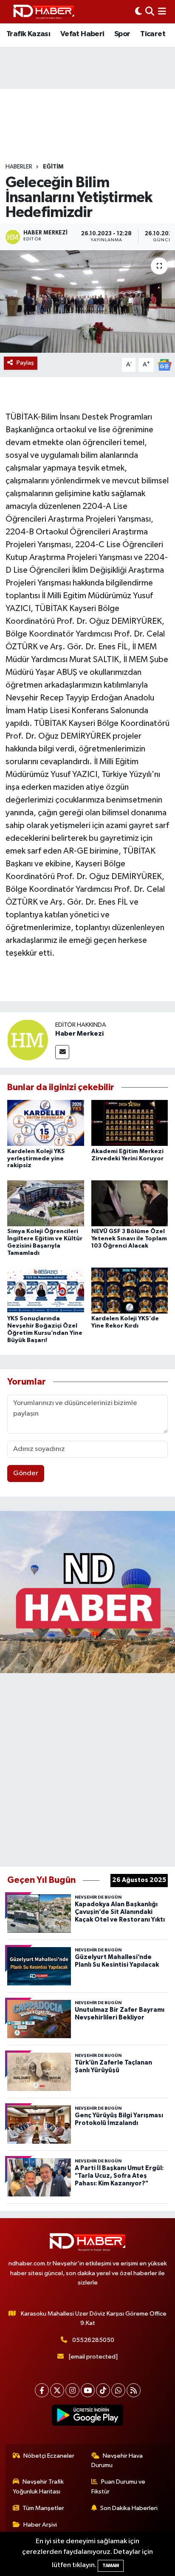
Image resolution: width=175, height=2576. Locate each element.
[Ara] (150, 12)
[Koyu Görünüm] (138, 12)
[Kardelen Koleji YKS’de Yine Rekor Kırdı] (130, 1290)
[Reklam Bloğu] (87, 1592)
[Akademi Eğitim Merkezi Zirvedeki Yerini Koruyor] (130, 1123)
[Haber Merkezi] (28, 1040)
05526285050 (93, 2340)
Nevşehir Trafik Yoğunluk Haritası (38, 2486)
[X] (57, 2390)
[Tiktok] (103, 2390)
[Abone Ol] (164, 365)
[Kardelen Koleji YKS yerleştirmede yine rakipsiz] (46, 1123)
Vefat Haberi (82, 34)
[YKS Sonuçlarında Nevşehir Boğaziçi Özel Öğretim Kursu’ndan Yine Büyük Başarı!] (46, 1290)
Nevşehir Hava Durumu (117, 2460)
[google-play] (88, 2417)
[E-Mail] (62, 1052)
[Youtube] (88, 2390)
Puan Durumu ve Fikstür (119, 2486)
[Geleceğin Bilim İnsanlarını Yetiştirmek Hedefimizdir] (87, 301)
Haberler (19, 167)
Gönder (26, 1473)
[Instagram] (72, 2390)
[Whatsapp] (118, 2390)
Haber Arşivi (40, 2525)
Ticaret (153, 34)
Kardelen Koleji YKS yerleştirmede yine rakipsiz (36, 1159)
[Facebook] (42, 2390)
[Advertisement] (87, 1768)
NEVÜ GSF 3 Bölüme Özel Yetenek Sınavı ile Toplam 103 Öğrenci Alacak (129, 1239)
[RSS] (134, 2390)
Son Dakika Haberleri (129, 2508)
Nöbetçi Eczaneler (49, 2456)
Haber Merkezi (79, 1034)
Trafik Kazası (28, 34)
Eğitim (53, 167)
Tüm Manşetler (43, 2508)
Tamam (111, 2566)
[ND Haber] (44, 12)
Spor (122, 34)
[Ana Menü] (162, 12)
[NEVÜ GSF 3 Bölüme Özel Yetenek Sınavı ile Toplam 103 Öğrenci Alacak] (130, 1203)
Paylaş (25, 363)
